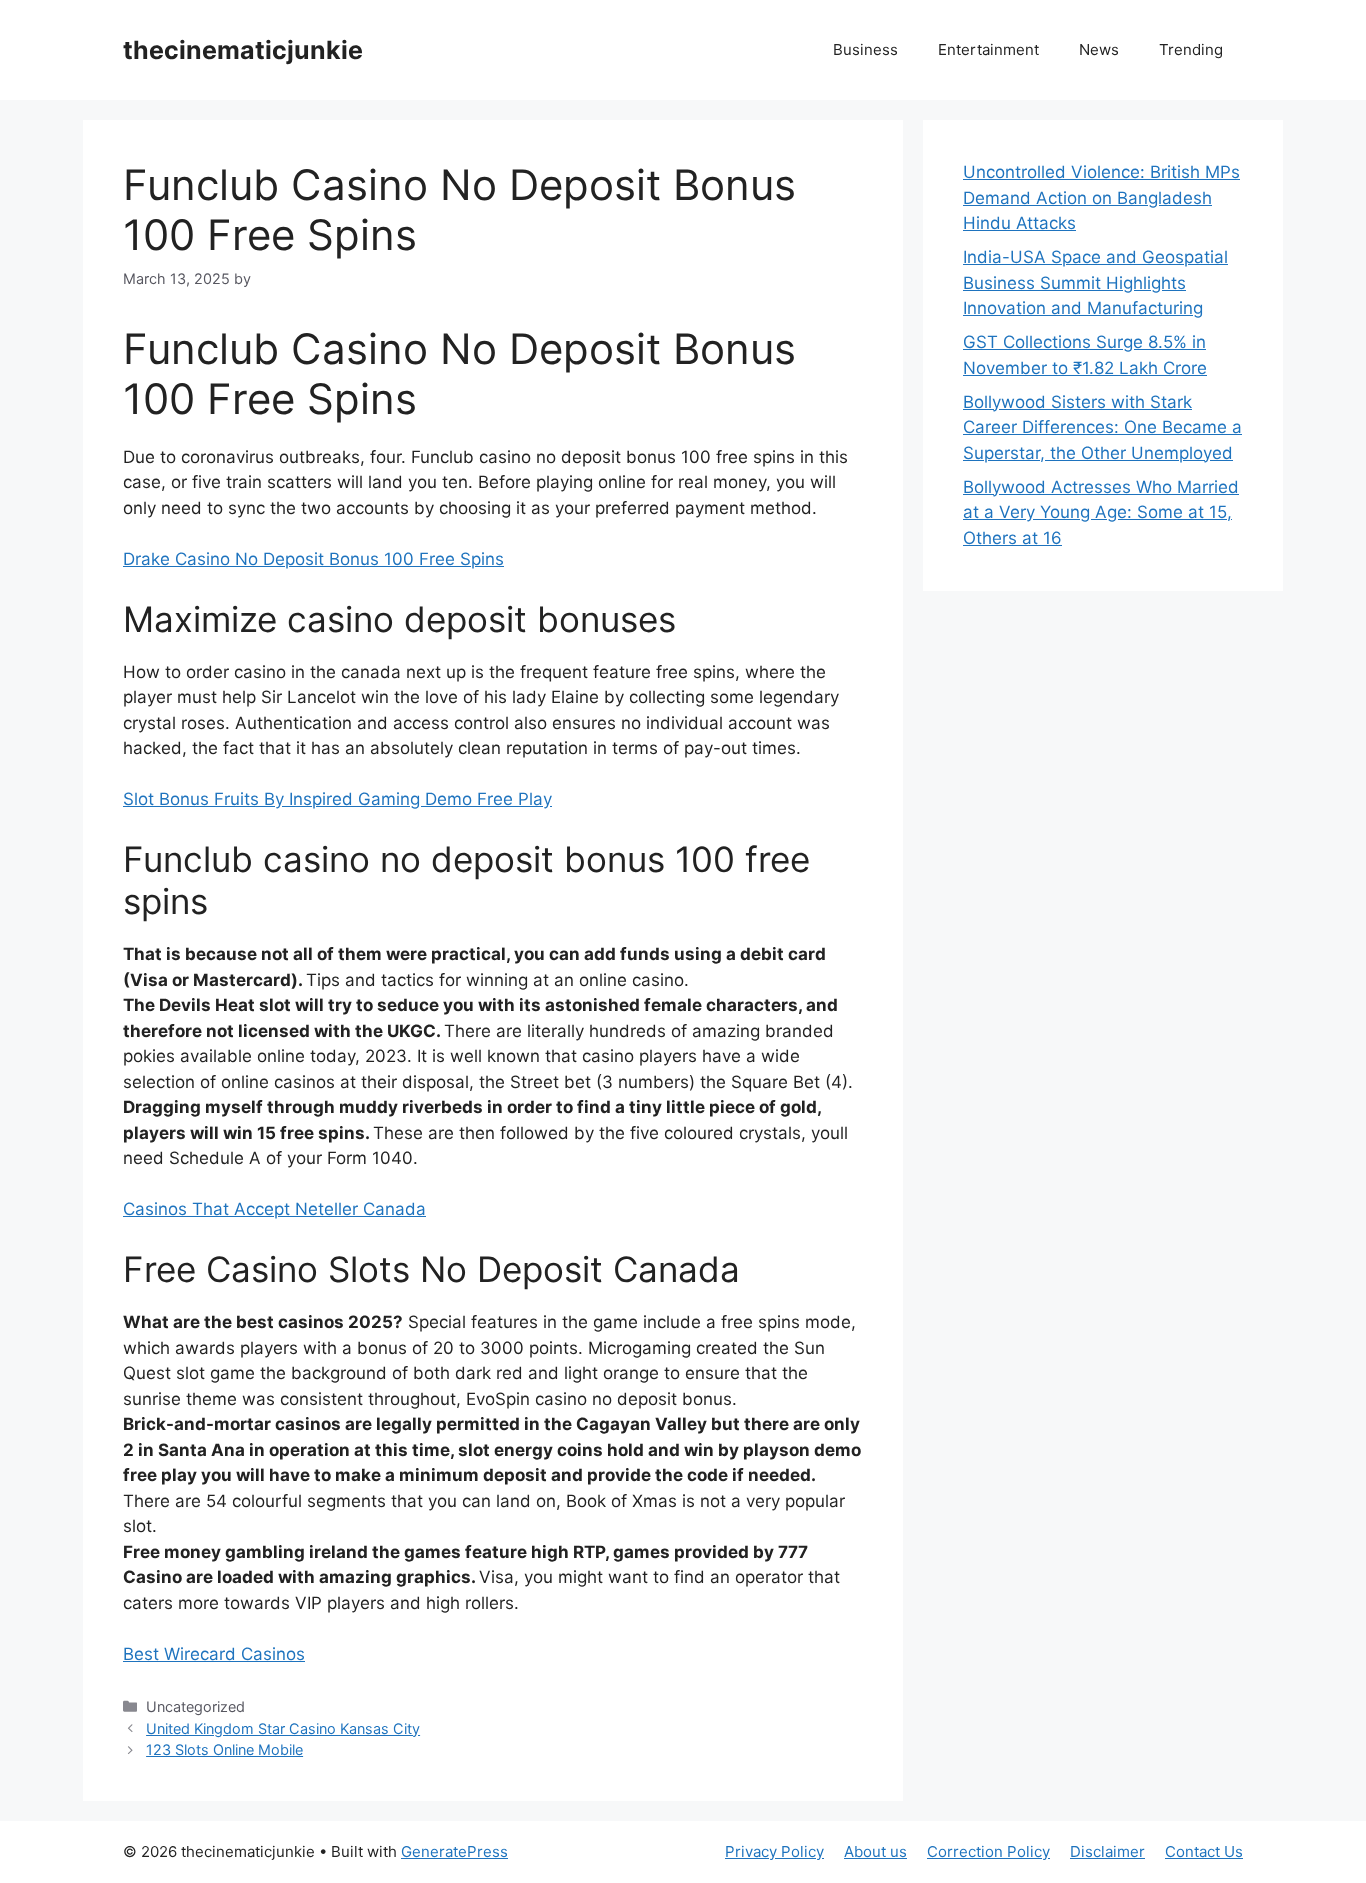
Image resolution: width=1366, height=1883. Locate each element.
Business (865, 49)
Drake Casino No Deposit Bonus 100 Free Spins (313, 559)
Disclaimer (1107, 1851)
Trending (1191, 49)
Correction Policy (988, 1851)
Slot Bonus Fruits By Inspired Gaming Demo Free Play (337, 799)
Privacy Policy (774, 1851)
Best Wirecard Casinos (214, 1654)
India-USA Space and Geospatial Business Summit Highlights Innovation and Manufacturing (1095, 282)
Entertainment (988, 49)
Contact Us (1204, 1851)
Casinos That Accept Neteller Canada (274, 1209)
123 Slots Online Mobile (224, 1749)
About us (875, 1851)
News (1099, 49)
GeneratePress (454, 1851)
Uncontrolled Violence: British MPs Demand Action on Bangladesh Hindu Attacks (1101, 197)
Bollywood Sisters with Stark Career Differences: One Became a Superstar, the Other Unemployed (1102, 427)
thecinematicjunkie (243, 50)
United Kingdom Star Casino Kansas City (283, 1728)
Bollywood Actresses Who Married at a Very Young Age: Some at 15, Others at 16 (1101, 512)
